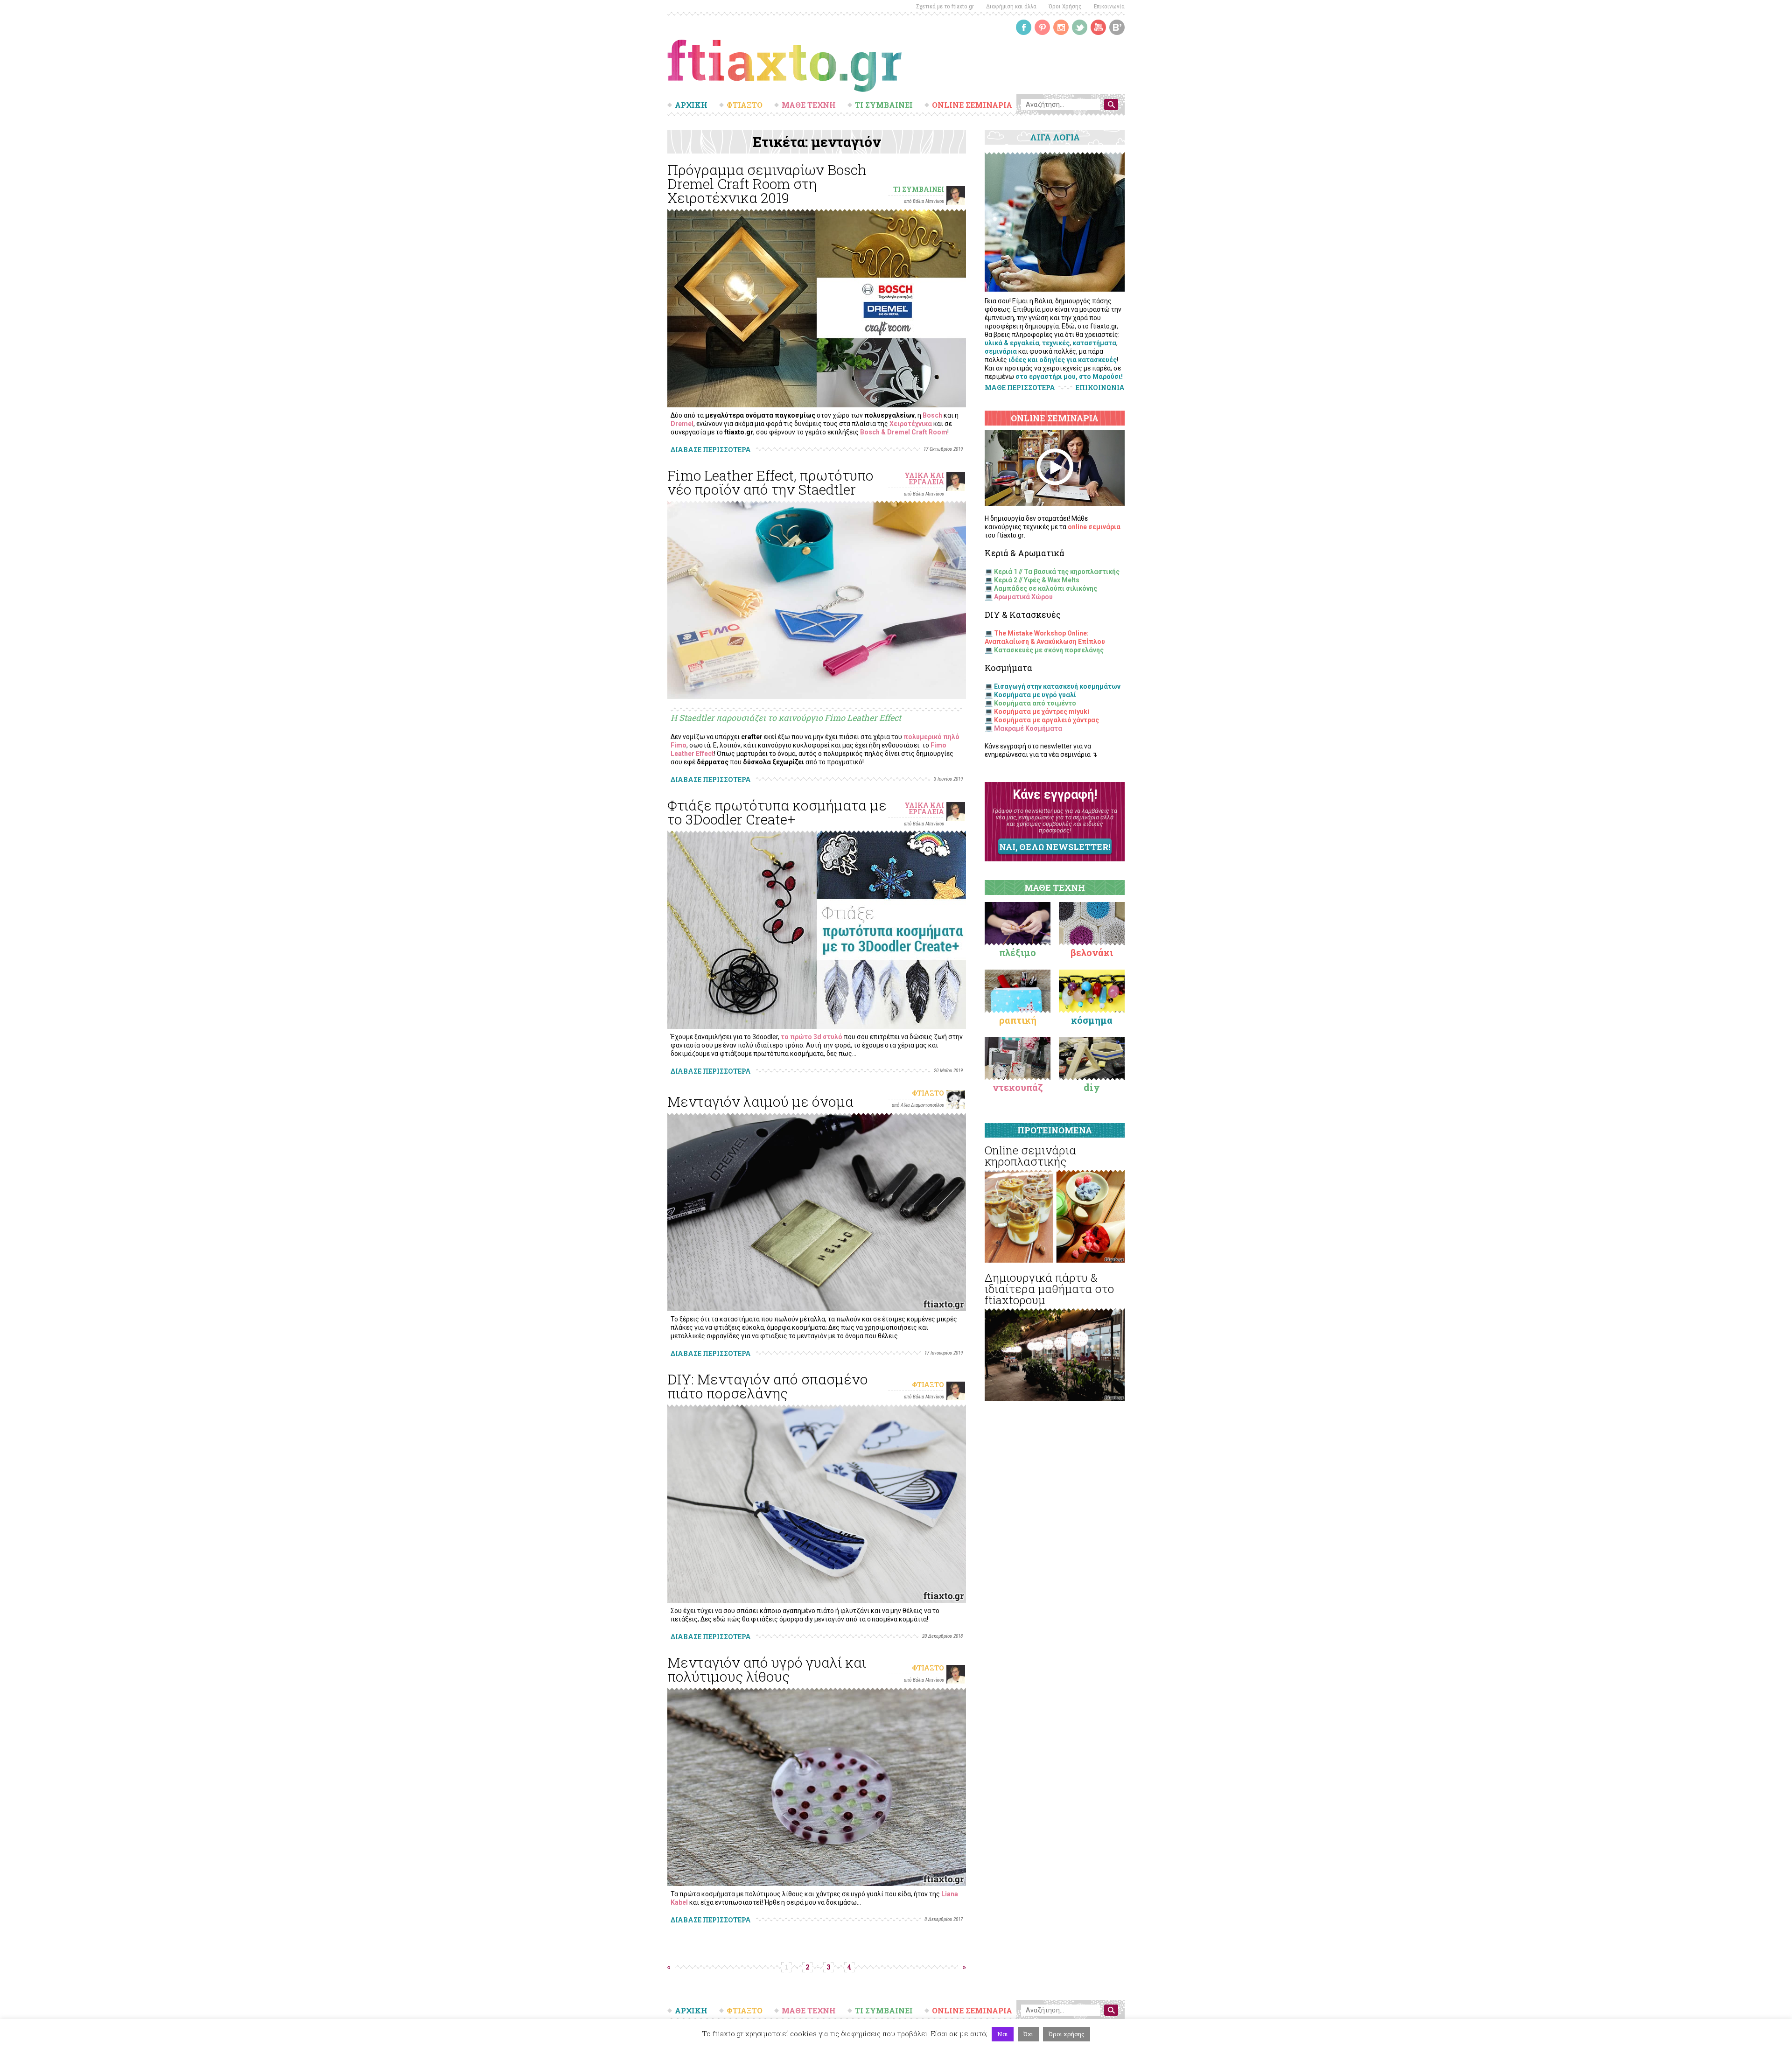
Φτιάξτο (928, 1093)
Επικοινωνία (1109, 6)
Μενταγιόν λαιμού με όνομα (760, 1101)
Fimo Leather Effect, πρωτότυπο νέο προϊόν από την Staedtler (770, 482)
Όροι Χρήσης (1065, 6)
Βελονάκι (1092, 952)
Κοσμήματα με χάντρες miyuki (1042, 712)
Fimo (679, 745)
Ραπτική (1018, 1020)
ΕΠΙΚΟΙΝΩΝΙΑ (1100, 388)
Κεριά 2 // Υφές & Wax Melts (1037, 580)
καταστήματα (1094, 343)
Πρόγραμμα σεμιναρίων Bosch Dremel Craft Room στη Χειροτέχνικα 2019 (767, 184)
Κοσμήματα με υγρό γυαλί (1035, 695)
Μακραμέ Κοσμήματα (1028, 728)
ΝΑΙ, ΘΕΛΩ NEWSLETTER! (1055, 847)
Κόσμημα (1092, 1020)
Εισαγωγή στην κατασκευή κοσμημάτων (1057, 686)
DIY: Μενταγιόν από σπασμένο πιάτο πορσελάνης (768, 1386)
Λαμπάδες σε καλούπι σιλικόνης (1046, 588)
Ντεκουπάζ (1018, 1087)
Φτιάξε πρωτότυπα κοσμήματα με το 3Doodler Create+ (777, 812)
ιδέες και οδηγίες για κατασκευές (1063, 360)
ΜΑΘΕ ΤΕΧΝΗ (809, 105)
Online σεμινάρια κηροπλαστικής (1030, 1156)
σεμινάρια (1001, 351)
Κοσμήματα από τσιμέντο (1035, 703)
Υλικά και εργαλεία (924, 479)
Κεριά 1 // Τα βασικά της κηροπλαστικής (1057, 572)
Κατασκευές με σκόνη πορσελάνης (1049, 650)
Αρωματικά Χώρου (1023, 597)
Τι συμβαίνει (919, 189)
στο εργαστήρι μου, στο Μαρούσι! (1069, 377)
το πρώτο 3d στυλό (812, 1037)
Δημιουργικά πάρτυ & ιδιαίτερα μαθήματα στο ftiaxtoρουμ (1049, 1289)
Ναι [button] (1003, 2034)
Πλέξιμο (1018, 952)
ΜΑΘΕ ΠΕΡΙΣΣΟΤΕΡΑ (1020, 388)
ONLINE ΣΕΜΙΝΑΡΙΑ (972, 105)
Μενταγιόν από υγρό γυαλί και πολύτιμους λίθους (767, 1669)
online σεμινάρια (1094, 527)
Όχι (1028, 2034)
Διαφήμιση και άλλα (1011, 6)
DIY (1092, 1087)
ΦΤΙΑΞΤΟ (745, 105)
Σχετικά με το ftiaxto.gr (945, 6)
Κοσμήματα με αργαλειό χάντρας (1046, 720)
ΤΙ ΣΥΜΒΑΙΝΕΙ (884, 105)
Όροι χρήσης (1067, 2034)
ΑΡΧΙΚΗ (691, 105)
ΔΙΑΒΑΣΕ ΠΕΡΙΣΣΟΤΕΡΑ (711, 450)
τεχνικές (1056, 343)
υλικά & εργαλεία (1012, 343)
